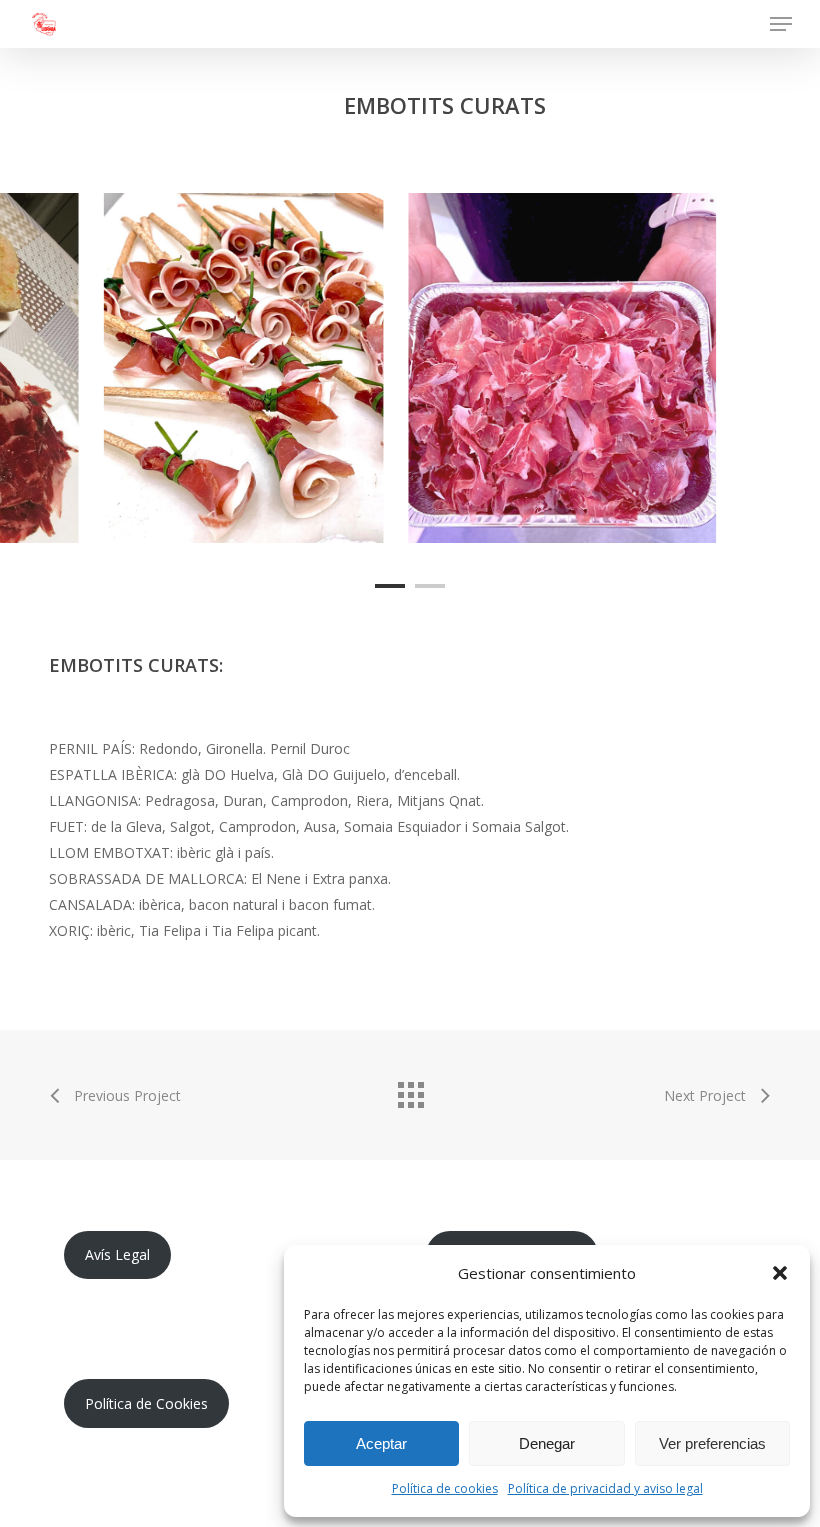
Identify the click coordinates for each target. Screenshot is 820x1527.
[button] (780, 1273)
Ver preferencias (712, 1443)
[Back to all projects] (410, 1090)
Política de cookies (445, 1488)
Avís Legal (117, 1254)
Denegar (547, 1443)
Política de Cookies (146, 1403)
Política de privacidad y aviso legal (605, 1488)
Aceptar (381, 1443)
